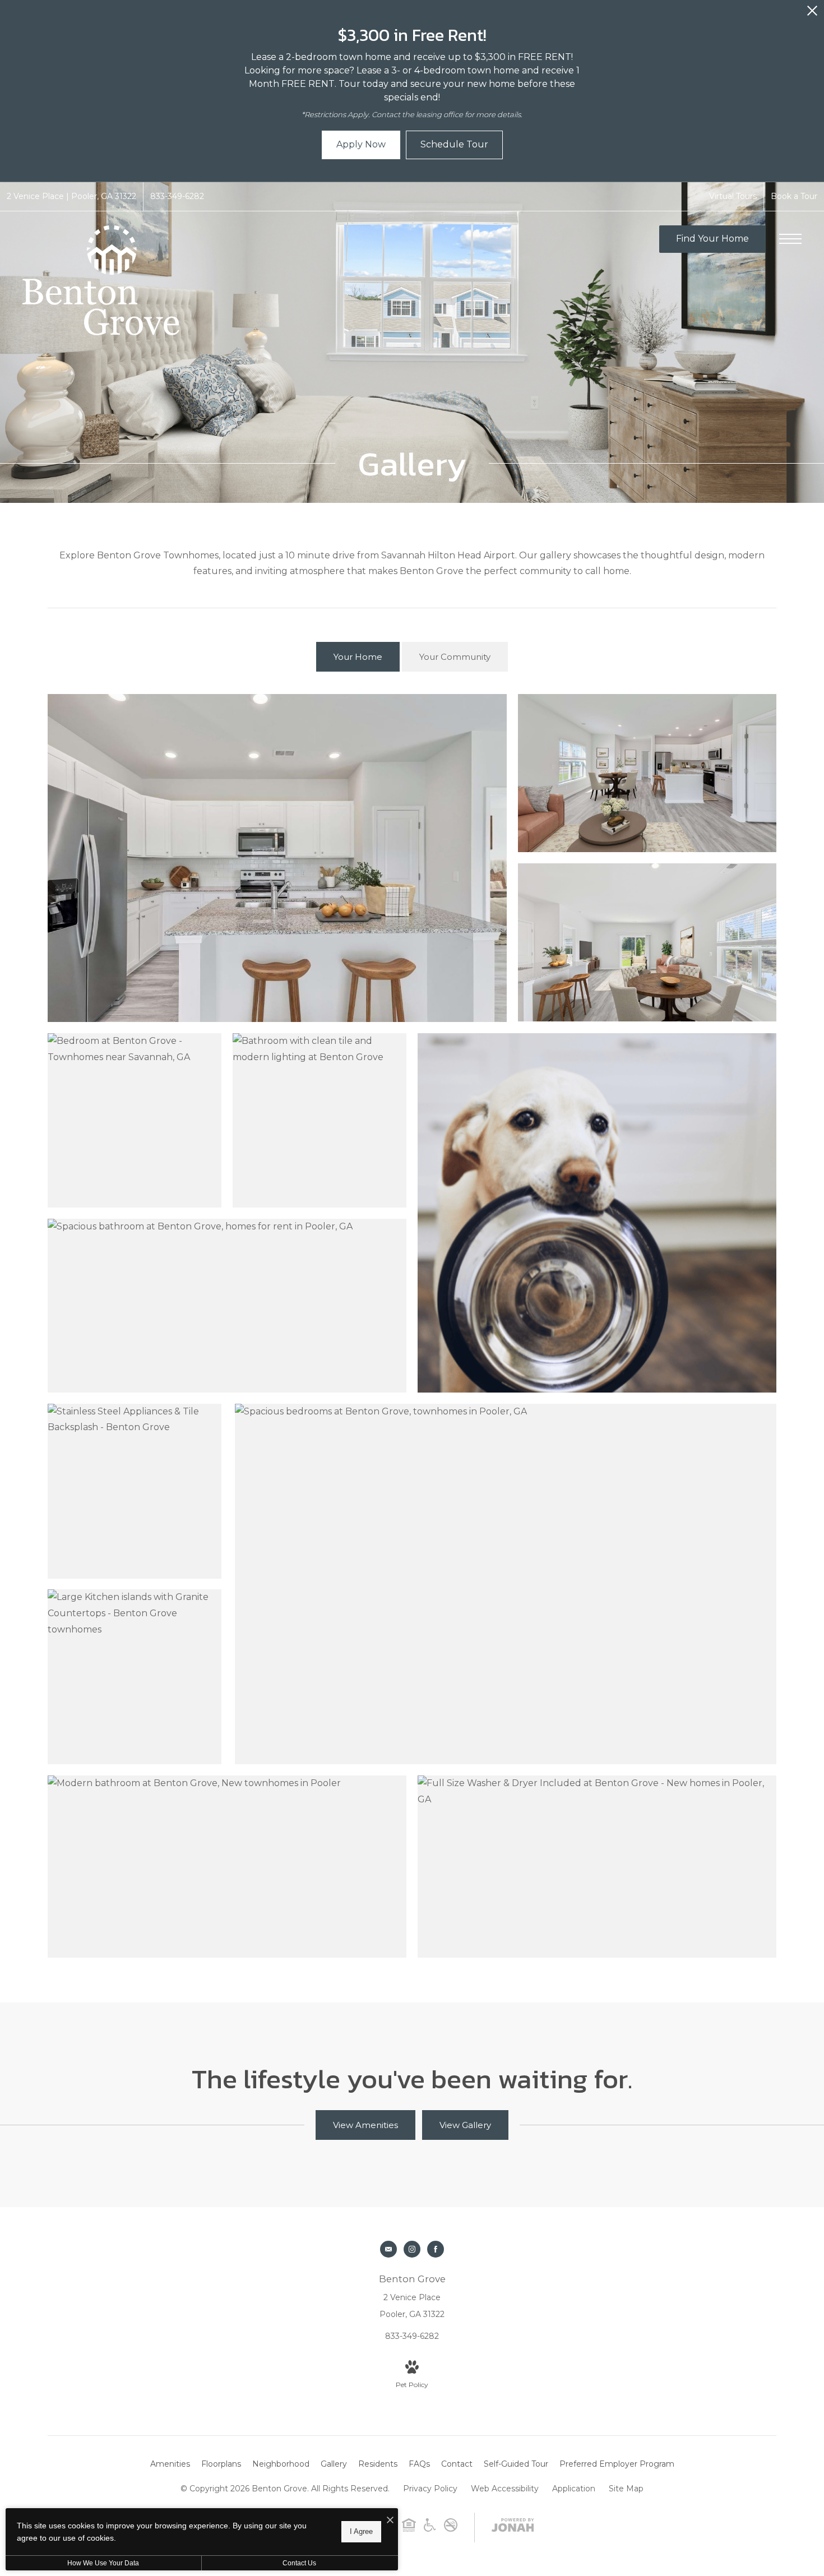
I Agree (361, 2531)
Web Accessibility (505, 2489)
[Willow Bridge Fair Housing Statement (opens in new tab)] (409, 2529)
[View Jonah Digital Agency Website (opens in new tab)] (513, 2527)
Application (574, 2489)
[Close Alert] (812, 14)
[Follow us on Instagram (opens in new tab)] (412, 2249)
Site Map (626, 2489)
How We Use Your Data (103, 2563)
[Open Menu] (790, 239)
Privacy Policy (430, 2489)
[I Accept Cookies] (390, 2521)
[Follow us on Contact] (388, 2249)
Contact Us (299, 2563)
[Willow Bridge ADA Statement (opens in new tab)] (430, 2529)
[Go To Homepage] (101, 280)
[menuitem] (170, 2464)
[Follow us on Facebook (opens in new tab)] (436, 2249)
